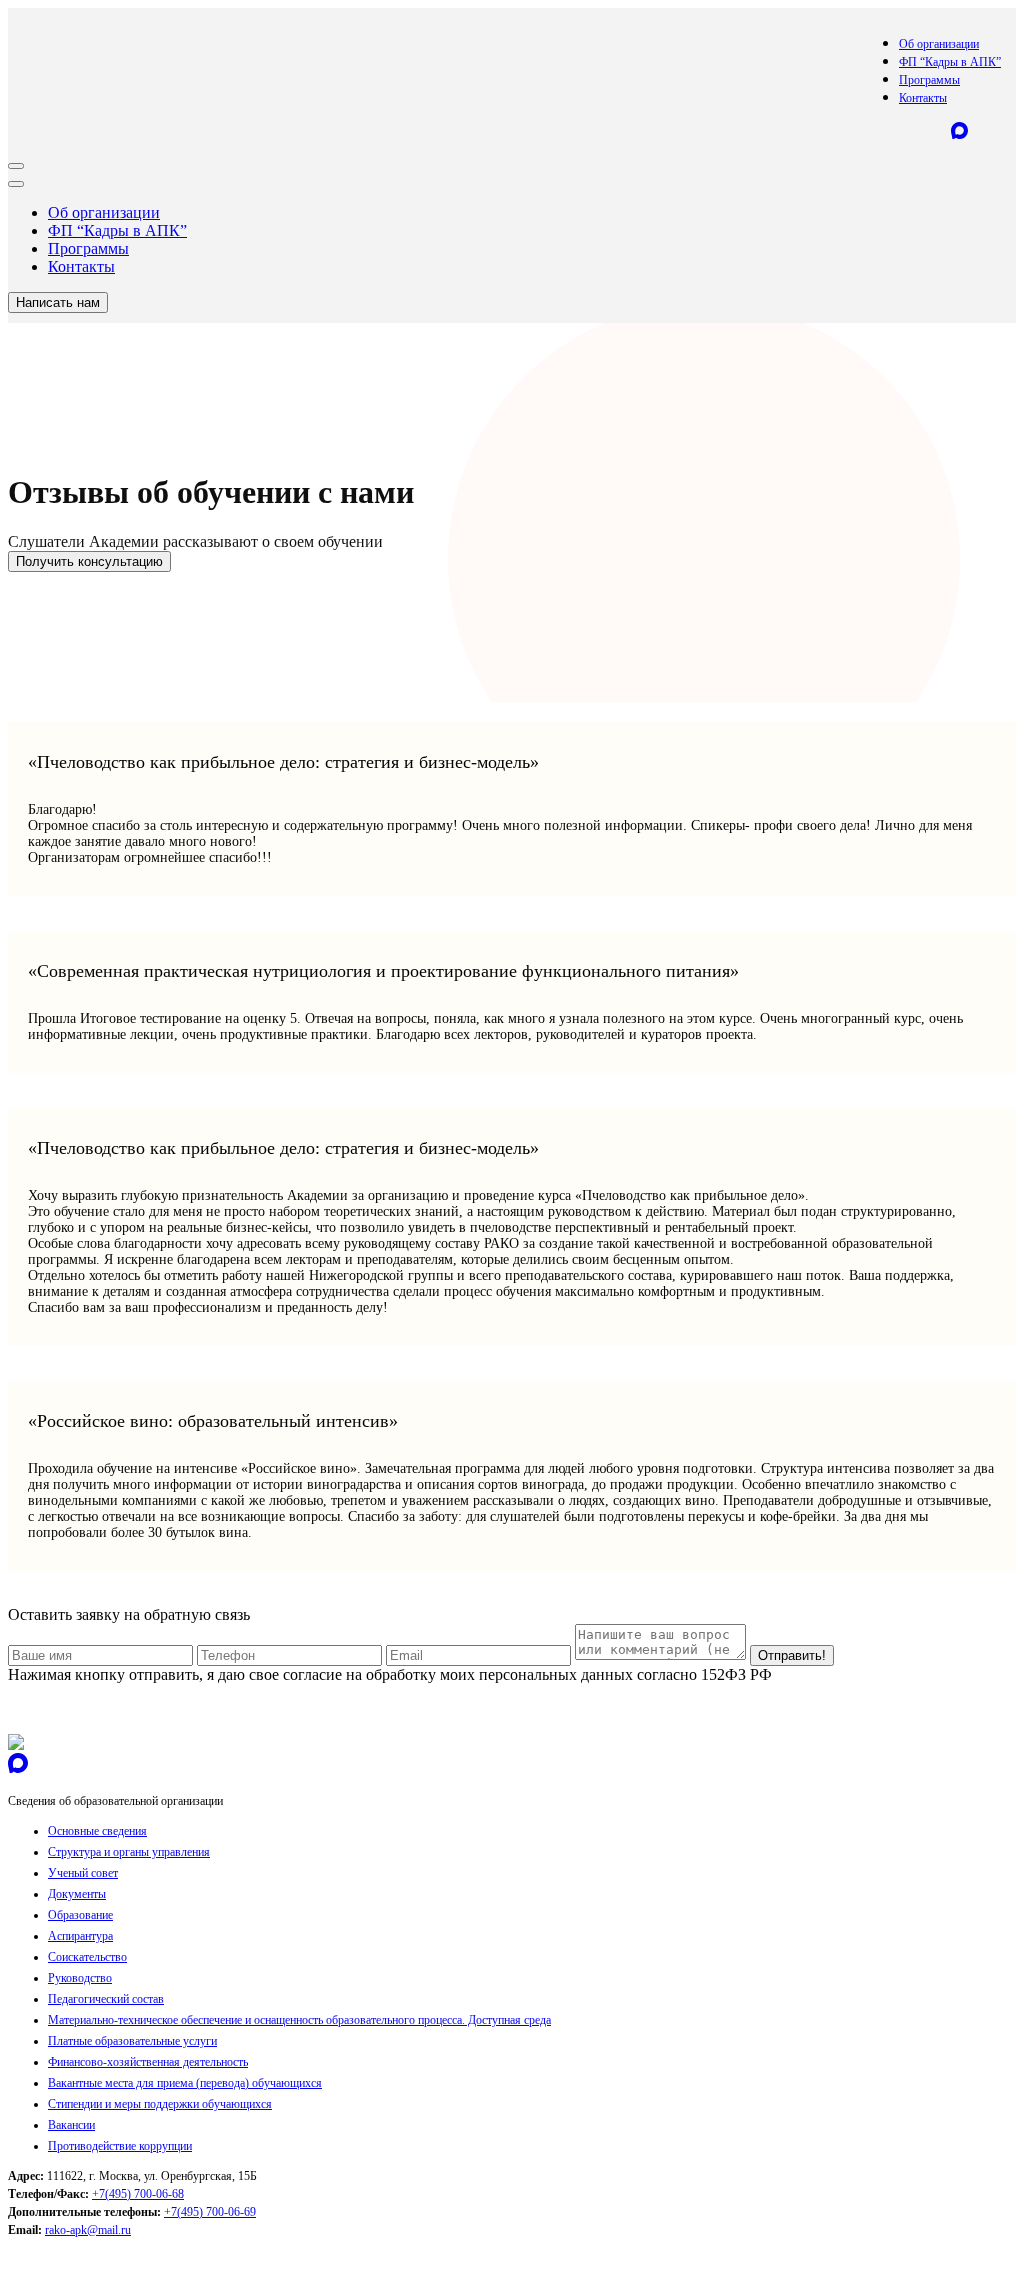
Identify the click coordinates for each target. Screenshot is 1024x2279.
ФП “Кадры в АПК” (950, 62)
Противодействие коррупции (120, 2146)
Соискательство (87, 1957)
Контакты (923, 98)
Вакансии (71, 2125)
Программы (929, 80)
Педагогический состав (106, 1999)
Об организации (939, 44)
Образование (80, 1915)
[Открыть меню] (16, 166)
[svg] (16, 1744)
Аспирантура (80, 1936)
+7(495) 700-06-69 (210, 2212)
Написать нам (58, 302)
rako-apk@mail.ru (88, 2230)
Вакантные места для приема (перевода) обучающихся (185, 2083)
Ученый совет (83, 1873)
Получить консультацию (89, 561)
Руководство (80, 1978)
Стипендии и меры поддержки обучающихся (160, 2104)
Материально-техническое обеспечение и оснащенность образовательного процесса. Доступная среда (299, 2020)
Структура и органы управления (129, 1852)
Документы (77, 1894)
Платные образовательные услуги (132, 2041)
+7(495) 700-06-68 (138, 2194)
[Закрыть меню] (16, 184)
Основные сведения (97, 1831)
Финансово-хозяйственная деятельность (148, 2062)
